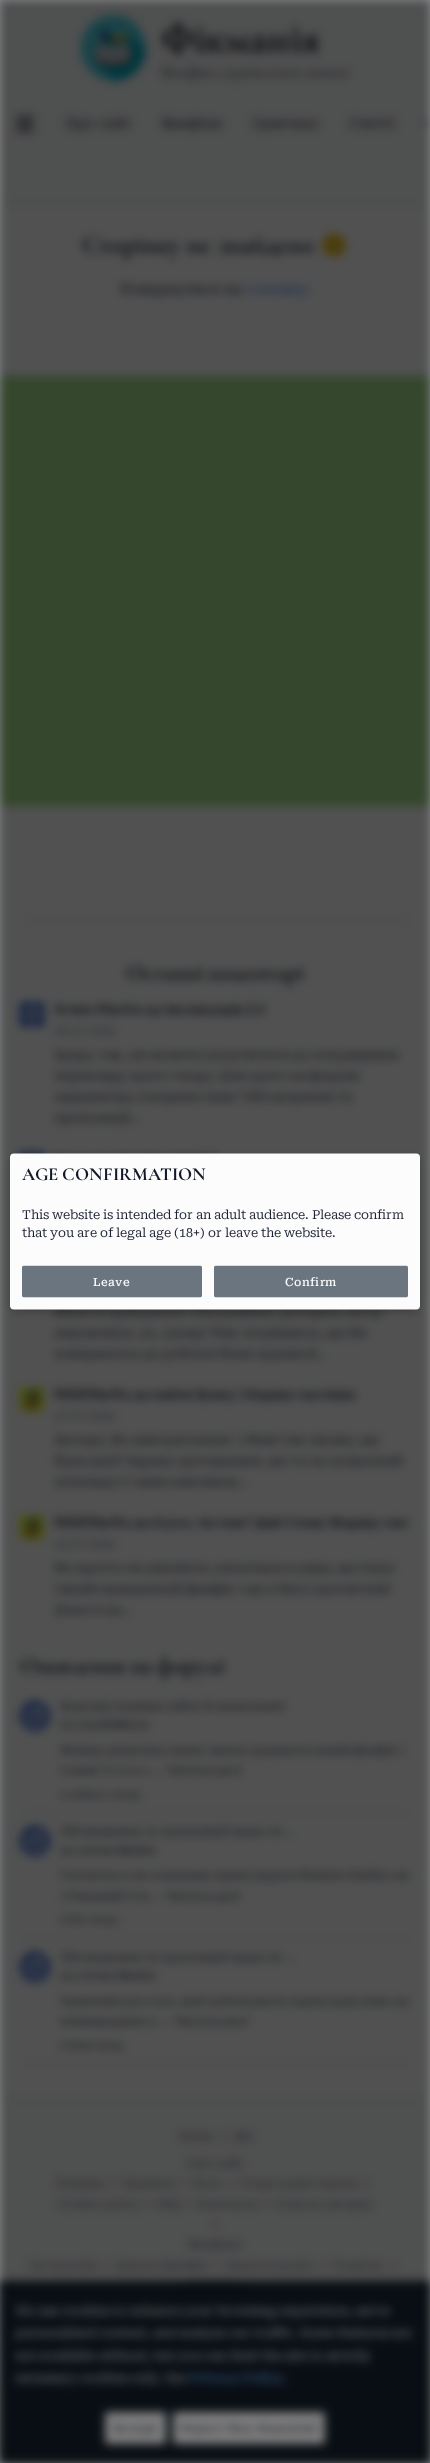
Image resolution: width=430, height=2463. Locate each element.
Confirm (311, 1282)
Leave (111, 1282)
